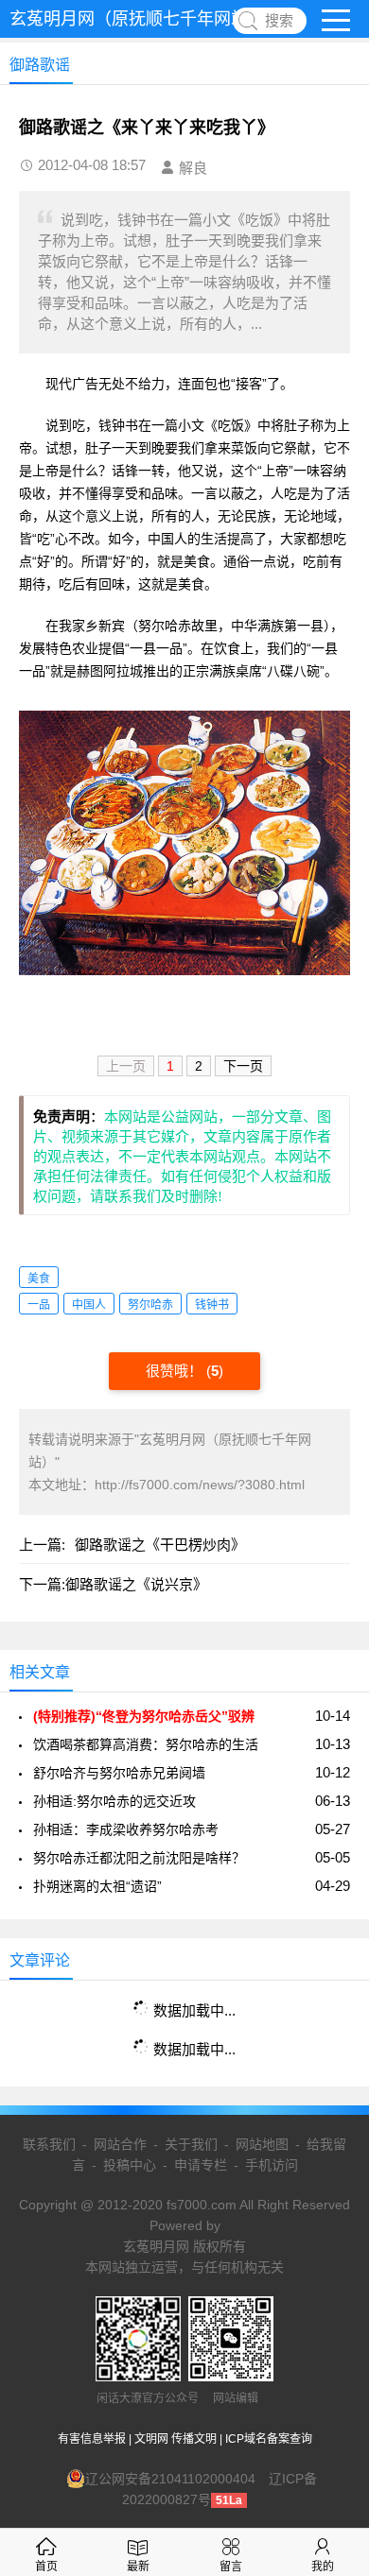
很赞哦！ (176, 1371)
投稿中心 (130, 2165)
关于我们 (191, 2144)
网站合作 (120, 2144)
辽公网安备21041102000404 (170, 2479)
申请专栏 (201, 2165)
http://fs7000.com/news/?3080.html (200, 1485)
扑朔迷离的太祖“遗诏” (97, 1886)
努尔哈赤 (150, 1305)
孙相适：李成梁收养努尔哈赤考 (126, 1829)
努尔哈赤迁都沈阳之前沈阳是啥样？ (139, 1858)
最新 (138, 2567)
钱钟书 (212, 1305)
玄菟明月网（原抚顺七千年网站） (137, 19)
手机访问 (272, 2165)
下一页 (243, 1066)
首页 (46, 2567)
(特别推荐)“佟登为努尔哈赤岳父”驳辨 (144, 1716)
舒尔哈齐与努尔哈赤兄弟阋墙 (119, 1773)
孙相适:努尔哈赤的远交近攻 (114, 1801)
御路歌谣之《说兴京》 (136, 1584)
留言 (231, 2567)
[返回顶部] (330, 2298)
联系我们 (49, 2144)
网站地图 (262, 2144)
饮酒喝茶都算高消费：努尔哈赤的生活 (146, 1744)
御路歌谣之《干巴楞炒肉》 (160, 1545)
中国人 (89, 1305)
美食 (39, 1279)
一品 (39, 1305)
